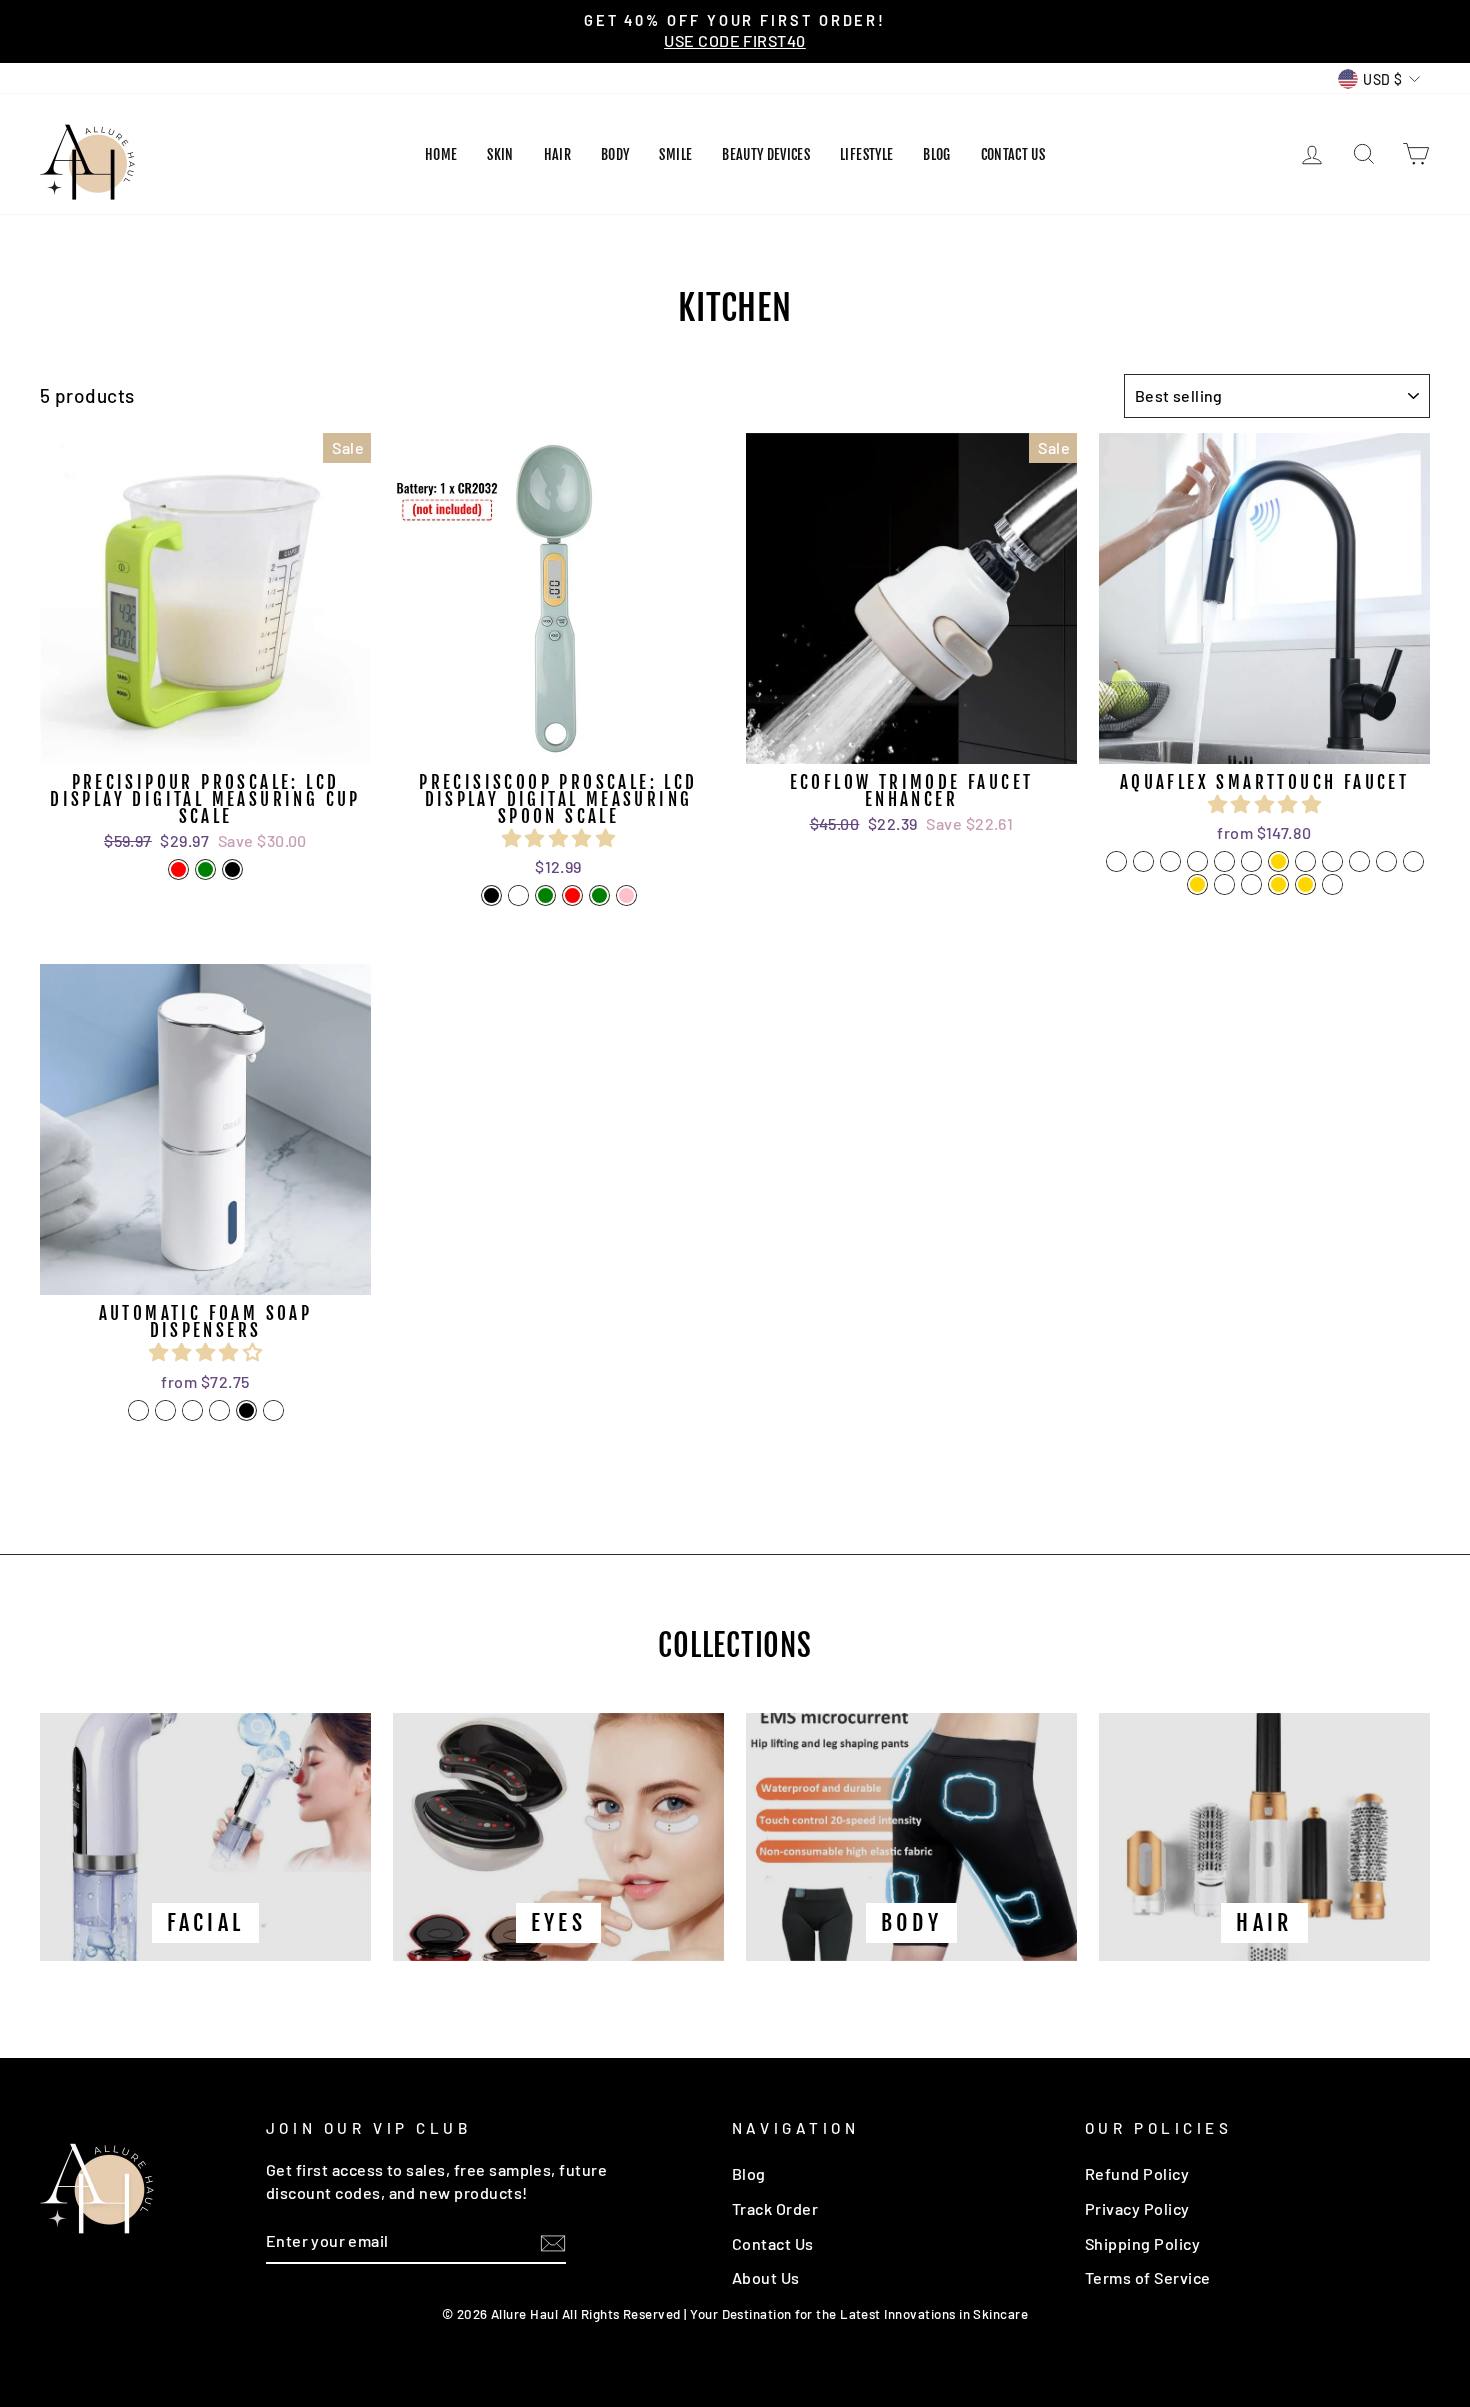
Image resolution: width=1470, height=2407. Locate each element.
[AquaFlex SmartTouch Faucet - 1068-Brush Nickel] (1251, 861)
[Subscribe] (553, 2241)
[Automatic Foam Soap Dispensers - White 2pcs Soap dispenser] (192, 1410)
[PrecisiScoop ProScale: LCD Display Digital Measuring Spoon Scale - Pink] (626, 895)
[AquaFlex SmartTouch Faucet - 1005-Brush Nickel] (1197, 861)
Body (615, 154)
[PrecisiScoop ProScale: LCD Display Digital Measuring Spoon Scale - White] (518, 895)
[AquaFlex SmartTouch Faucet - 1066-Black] (1143, 861)
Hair (557, 154)
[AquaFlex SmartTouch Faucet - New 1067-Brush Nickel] (1332, 861)
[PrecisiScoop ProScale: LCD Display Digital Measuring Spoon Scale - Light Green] (599, 895)
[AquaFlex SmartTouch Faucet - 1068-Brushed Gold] (1278, 861)
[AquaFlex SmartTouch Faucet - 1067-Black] (1413, 861)
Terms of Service (1148, 2277)
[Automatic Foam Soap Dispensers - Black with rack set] (273, 1410)
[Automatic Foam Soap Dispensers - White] (138, 1410)
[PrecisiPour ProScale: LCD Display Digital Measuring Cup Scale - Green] (205, 869)
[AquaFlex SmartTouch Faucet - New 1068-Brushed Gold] (1197, 884)
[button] (558, 837)
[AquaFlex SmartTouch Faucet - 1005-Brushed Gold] (1305, 884)
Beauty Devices (766, 154)
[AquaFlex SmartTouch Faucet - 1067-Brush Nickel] (1305, 861)
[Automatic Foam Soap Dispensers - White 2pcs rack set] (219, 1410)
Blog (936, 154)
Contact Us (1013, 154)
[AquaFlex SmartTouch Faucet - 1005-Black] (1116, 861)
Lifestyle (866, 154)
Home (441, 154)
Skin (500, 154)
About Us (766, 2277)
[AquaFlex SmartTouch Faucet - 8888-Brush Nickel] (1224, 861)
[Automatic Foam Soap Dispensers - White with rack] (165, 1410)
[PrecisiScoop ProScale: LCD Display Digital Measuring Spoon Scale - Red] (572, 895)
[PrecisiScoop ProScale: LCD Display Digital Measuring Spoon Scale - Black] (491, 895)
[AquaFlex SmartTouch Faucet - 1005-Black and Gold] (1278, 884)
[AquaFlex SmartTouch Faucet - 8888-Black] (1332, 884)
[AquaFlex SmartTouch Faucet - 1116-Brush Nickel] (1386, 861)
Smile (675, 154)
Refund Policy (1137, 2173)
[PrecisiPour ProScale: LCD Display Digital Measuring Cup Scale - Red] (178, 869)
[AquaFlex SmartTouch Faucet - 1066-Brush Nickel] (1170, 861)
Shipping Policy (1142, 2243)
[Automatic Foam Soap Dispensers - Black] (246, 1410)
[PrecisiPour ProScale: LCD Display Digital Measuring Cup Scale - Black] (232, 869)
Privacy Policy (1137, 2208)
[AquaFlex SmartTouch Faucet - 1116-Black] (1359, 861)
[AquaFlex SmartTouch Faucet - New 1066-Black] (1224, 884)
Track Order (775, 2208)
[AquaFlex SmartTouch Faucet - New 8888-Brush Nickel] (1251, 884)
